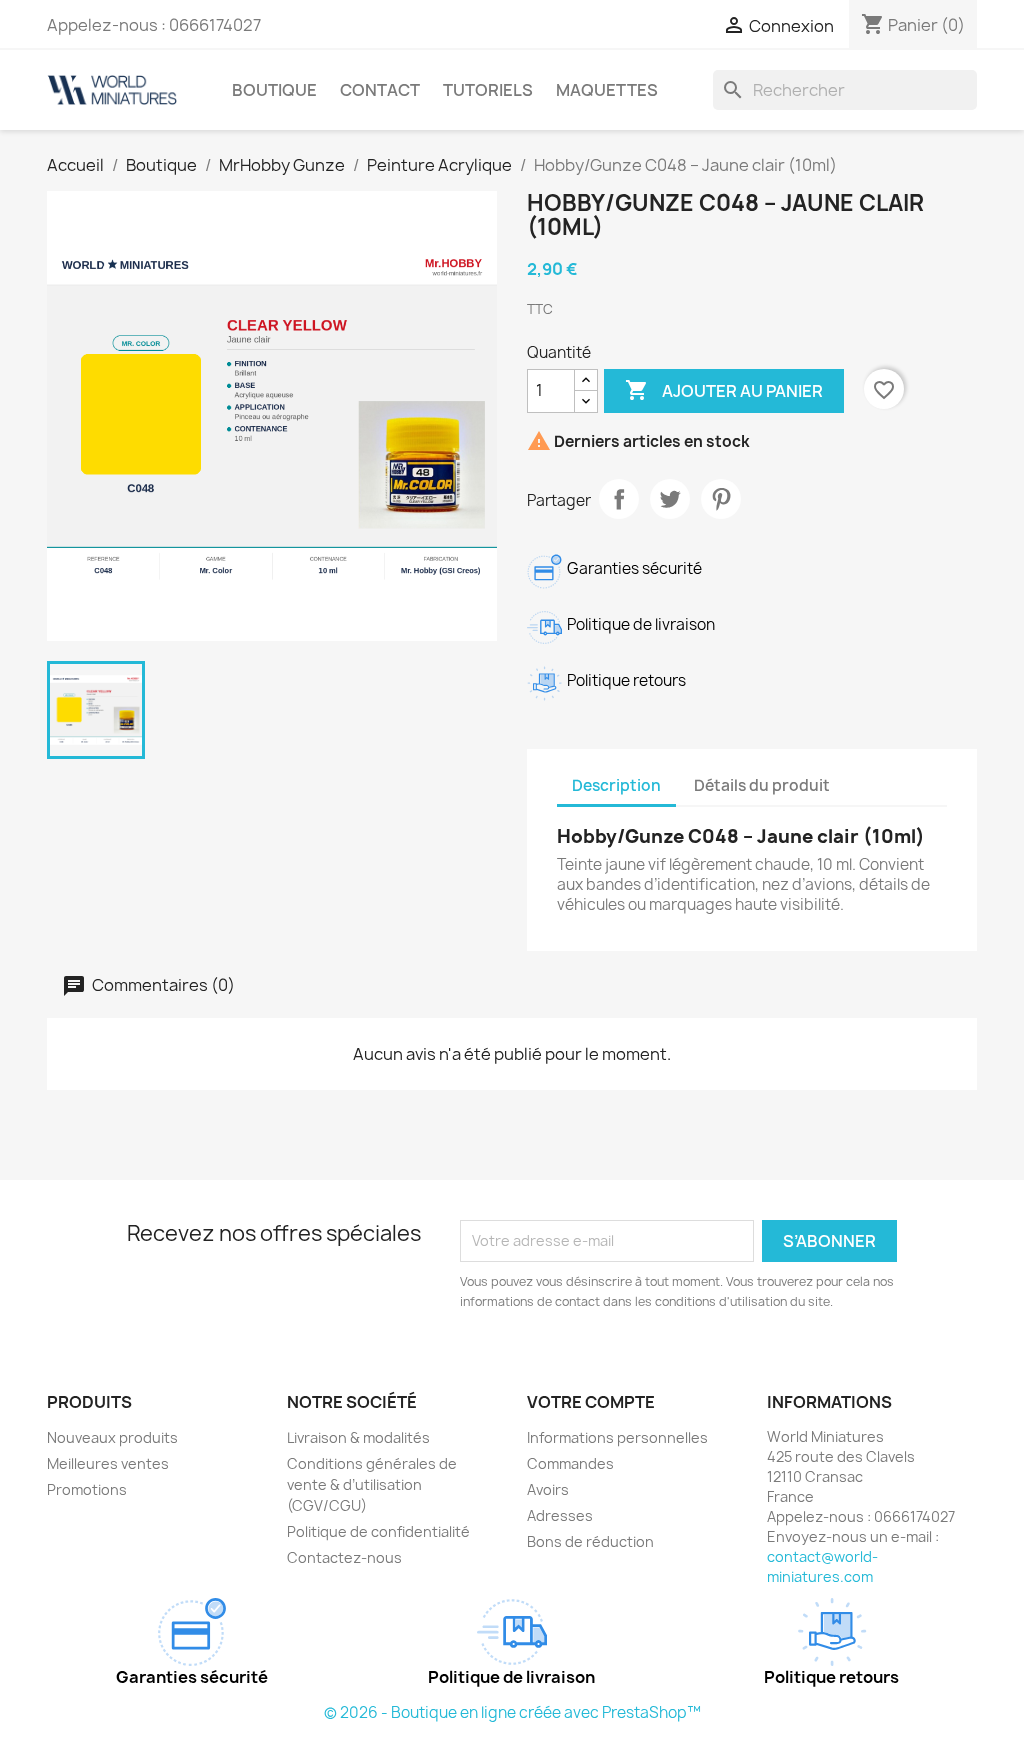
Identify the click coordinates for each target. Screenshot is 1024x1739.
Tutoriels (488, 90)
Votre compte (591, 1402)
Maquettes (607, 90)
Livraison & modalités (358, 1437)
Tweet (670, 499)
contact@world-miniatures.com (822, 1566)
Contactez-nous (344, 1557)
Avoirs (548, 1489)
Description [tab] (616, 785)
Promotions (87, 1489)
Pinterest (721, 499)
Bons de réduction (590, 1541)
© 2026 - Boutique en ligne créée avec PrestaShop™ (512, 1712)
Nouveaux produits (112, 1437)
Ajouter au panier (724, 390)
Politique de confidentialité (378, 1531)
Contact (380, 90)
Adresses (560, 1515)
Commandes (570, 1463)
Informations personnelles (617, 1437)
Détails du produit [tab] (762, 785)
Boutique (274, 90)
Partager (619, 499)
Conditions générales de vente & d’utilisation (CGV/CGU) (372, 1484)
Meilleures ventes (108, 1463)
